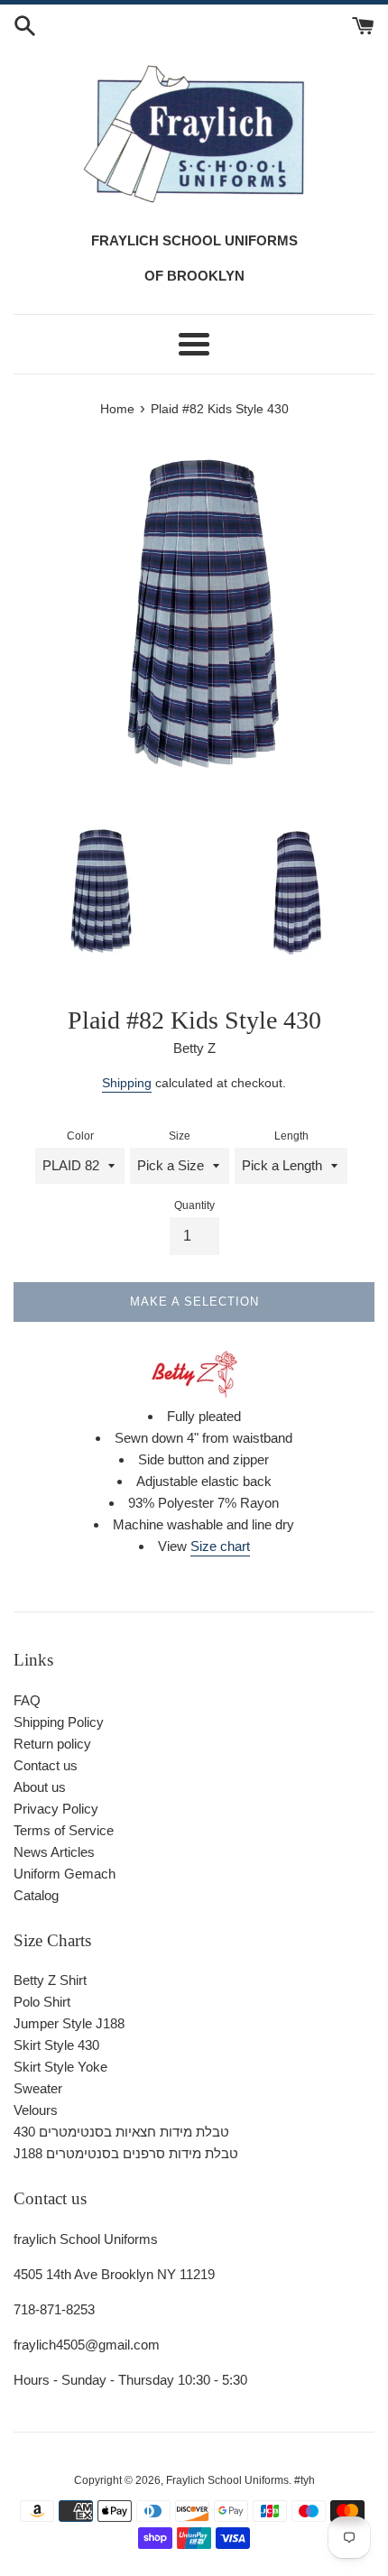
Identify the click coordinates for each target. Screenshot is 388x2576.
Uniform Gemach (65, 1874)
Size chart (220, 1546)
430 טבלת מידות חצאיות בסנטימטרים (121, 2132)
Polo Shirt (42, 2002)
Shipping (127, 1083)
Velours (36, 2110)
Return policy (52, 1744)
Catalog (36, 1895)
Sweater (38, 2088)
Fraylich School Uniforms (227, 2480)
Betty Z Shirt (50, 1980)
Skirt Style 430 (56, 2045)
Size (180, 1136)
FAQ (27, 1700)
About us (40, 1787)
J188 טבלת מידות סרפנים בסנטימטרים (126, 2153)
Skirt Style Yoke (60, 2067)
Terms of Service (64, 1830)
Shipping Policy (59, 1722)
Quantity (194, 1205)
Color (80, 1136)
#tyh (305, 2480)
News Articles (54, 1852)
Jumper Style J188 (69, 2023)
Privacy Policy (56, 1809)
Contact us (46, 1765)
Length (291, 1136)
